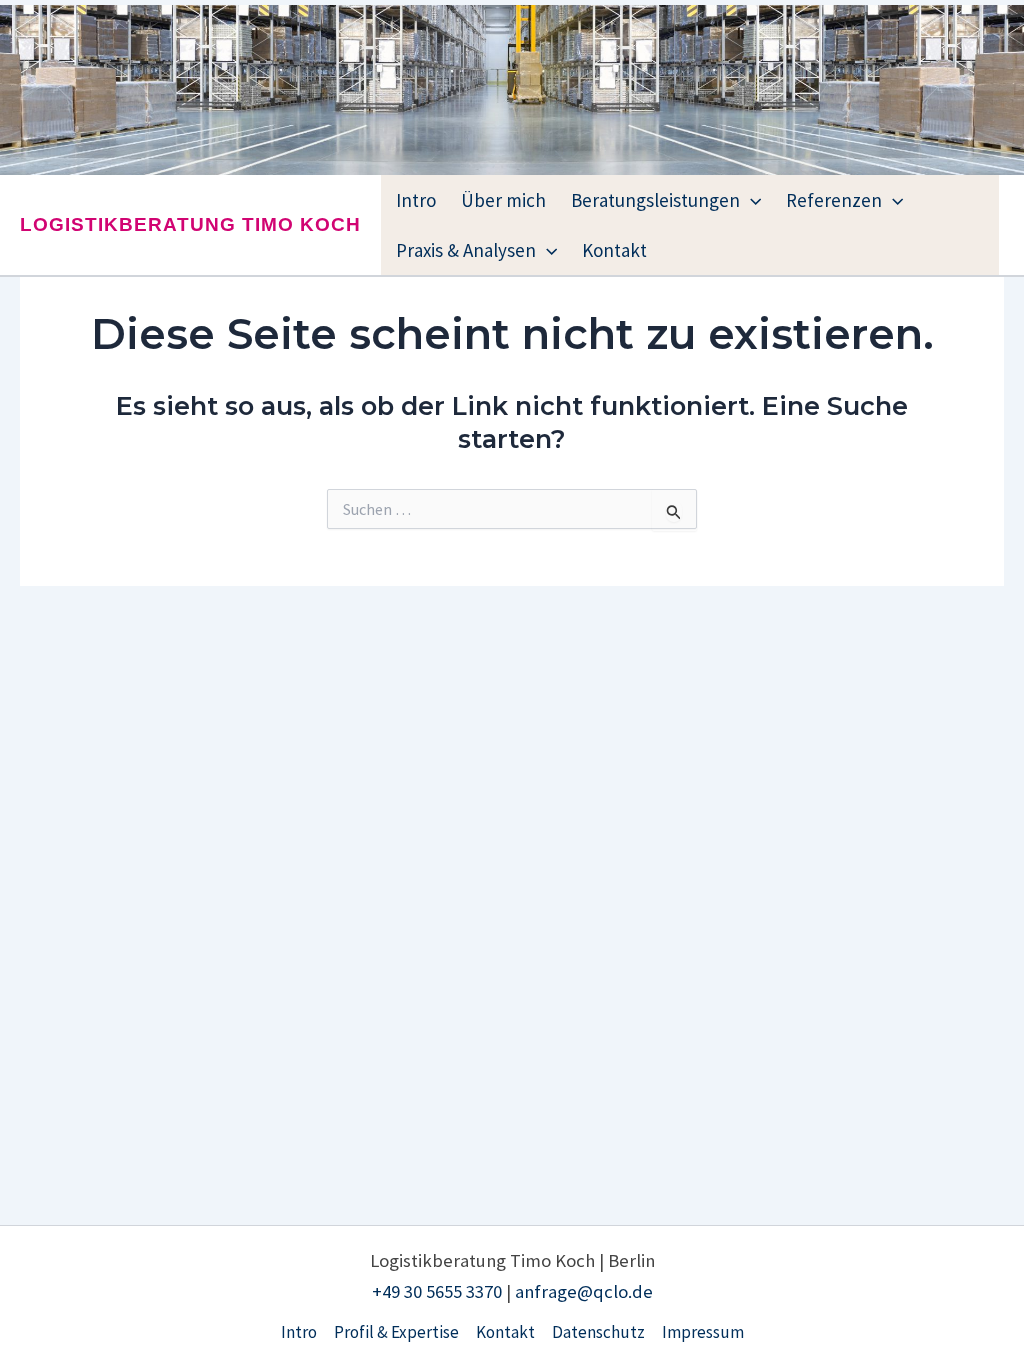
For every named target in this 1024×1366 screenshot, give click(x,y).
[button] (750, 200)
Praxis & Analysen (466, 250)
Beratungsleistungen (655, 200)
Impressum (703, 1332)
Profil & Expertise (396, 1332)
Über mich (503, 200)
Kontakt (614, 250)
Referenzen (834, 200)
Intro (416, 200)
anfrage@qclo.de (584, 1291)
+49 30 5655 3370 (437, 1291)
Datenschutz (598, 1332)
